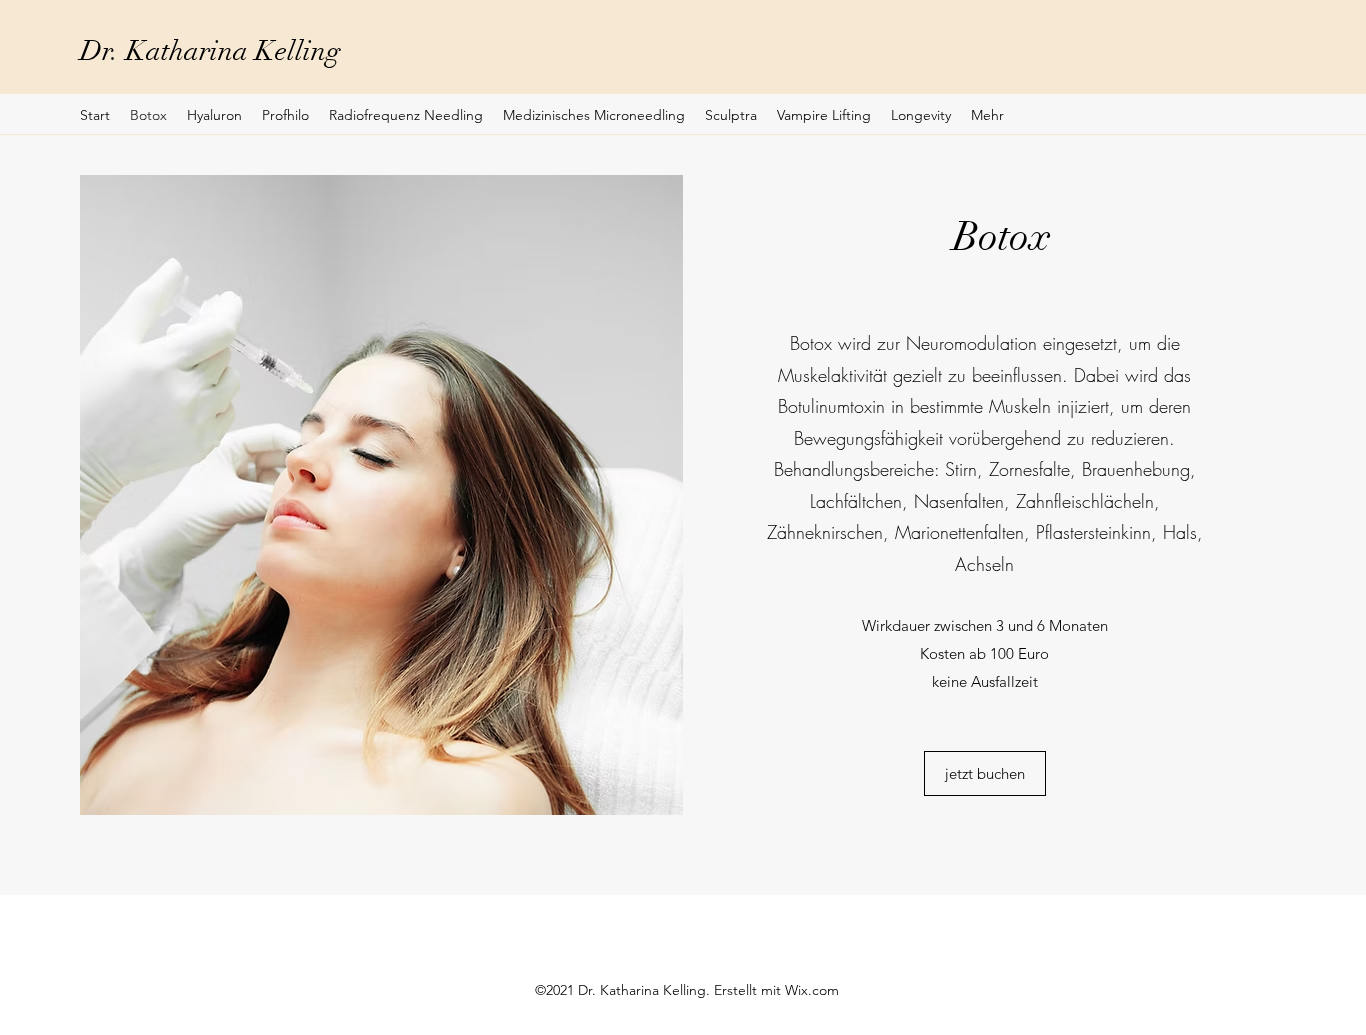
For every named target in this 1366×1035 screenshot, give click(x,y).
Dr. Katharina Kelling (210, 51)
